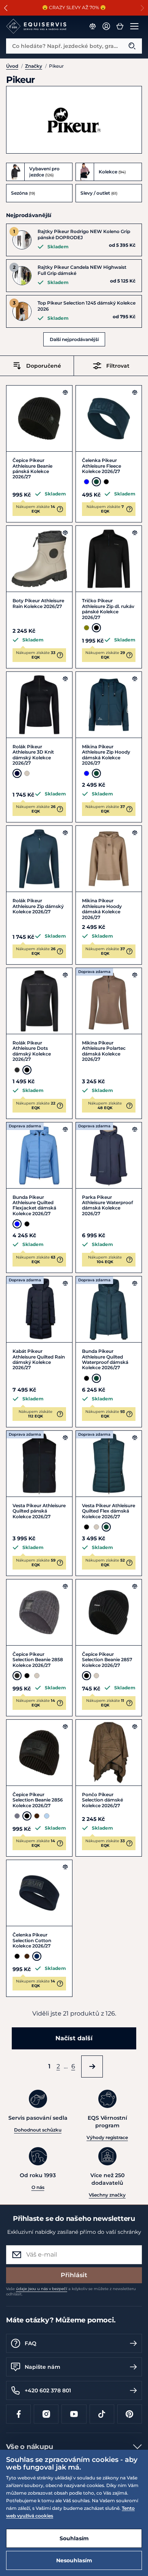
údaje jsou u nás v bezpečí (42, 2289)
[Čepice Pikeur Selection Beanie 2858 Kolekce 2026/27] (39, 1612)
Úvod (12, 66)
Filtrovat (118, 366)
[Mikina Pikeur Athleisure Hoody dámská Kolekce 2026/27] (109, 859)
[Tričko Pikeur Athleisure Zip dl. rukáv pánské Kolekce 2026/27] (109, 559)
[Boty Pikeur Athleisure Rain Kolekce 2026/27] (39, 559)
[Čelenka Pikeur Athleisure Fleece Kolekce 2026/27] (109, 418)
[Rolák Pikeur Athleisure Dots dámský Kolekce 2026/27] (39, 1001)
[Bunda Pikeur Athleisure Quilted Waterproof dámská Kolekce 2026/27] (109, 1309)
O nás (38, 2187)
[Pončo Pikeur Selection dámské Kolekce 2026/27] (109, 1753)
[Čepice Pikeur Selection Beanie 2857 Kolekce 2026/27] (109, 1612)
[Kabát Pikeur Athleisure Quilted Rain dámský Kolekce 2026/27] (39, 1309)
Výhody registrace (107, 2137)
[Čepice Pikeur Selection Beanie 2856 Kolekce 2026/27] (39, 1753)
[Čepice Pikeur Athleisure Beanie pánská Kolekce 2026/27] (39, 418)
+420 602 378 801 (48, 2390)
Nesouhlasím (74, 2560)
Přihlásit (74, 2275)
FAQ (31, 2343)
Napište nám (43, 2367)
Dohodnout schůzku (38, 2130)
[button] (6, 8)
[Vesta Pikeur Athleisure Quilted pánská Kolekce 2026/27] (39, 1464)
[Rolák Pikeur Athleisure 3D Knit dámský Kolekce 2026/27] (39, 705)
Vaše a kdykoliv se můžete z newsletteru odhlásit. (71, 2291)
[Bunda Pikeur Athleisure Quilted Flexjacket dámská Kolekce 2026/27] (39, 1155)
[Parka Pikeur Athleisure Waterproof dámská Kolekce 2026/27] (109, 1155)
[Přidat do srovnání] (65, 392)
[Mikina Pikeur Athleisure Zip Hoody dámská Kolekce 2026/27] (109, 705)
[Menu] (134, 26)
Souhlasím (74, 2538)
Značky (34, 66)
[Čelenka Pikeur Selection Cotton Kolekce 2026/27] (39, 1893)
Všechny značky (107, 2195)
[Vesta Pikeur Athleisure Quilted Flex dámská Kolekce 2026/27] (109, 1464)
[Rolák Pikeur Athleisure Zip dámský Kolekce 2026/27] (39, 859)
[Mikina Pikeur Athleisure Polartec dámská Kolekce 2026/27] (109, 1001)
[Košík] (120, 26)
